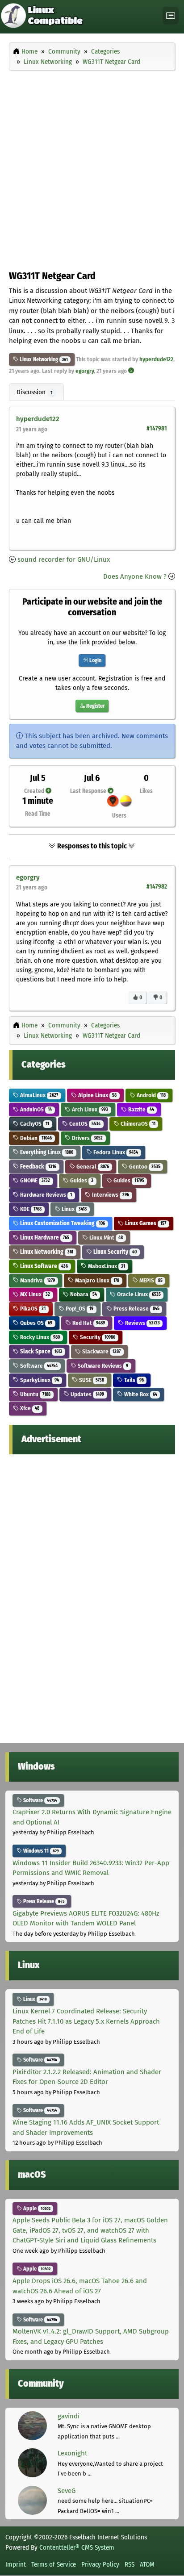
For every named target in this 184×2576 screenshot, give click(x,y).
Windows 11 (40, 1851)
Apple (36, 2209)
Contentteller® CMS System (77, 2547)
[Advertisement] (92, 168)
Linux (73, 1209)
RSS (130, 2564)
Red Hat (88, 1323)
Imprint (16, 2564)
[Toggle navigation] (171, 16)
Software (38, 1366)
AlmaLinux (38, 1095)
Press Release (136, 1309)
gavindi (69, 2416)
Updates (87, 1394)
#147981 (157, 428)
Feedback (38, 1167)
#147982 (157, 887)
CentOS (84, 1124)
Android (151, 1095)
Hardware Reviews (45, 1195)
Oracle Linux (138, 1294)
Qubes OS (36, 1323)
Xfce (29, 1408)
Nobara (83, 1294)
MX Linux (34, 1294)
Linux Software (43, 1266)
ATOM (147, 2564)
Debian (35, 1138)
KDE (30, 1209)
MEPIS (150, 1280)
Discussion (35, 392)
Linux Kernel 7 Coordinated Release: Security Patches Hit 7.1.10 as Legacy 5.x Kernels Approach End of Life (86, 2021)
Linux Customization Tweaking (62, 1223)
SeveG (67, 2491)
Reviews (142, 1323)
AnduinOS (35, 1109)
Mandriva (37, 1280)
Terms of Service (54, 2564)
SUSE (91, 1380)
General (92, 1167)
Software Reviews (102, 1366)
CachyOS (34, 1124)
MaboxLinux (106, 1266)
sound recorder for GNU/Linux (64, 559)
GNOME (34, 1180)
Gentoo (144, 1167)
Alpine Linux (97, 1095)
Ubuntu (35, 1394)
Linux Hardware (44, 1238)
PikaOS (32, 1309)
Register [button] (95, 706)
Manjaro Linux (96, 1280)
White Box (140, 1394)
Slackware (101, 1351)
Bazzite (140, 1109)
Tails (133, 1380)
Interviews (110, 1195)
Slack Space (40, 1351)
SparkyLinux (39, 1380)
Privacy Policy (100, 2564)
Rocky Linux (39, 1337)
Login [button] (95, 660)
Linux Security (114, 1252)
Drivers (87, 1138)
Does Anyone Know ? (135, 576)
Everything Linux (46, 1152)
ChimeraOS (137, 1124)
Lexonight (72, 2453)
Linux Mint (105, 1238)
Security (97, 1337)
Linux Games (145, 1223)
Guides (81, 1180)
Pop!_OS (79, 1309)
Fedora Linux (115, 1152)
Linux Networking (38, 359)
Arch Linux (89, 1109)
